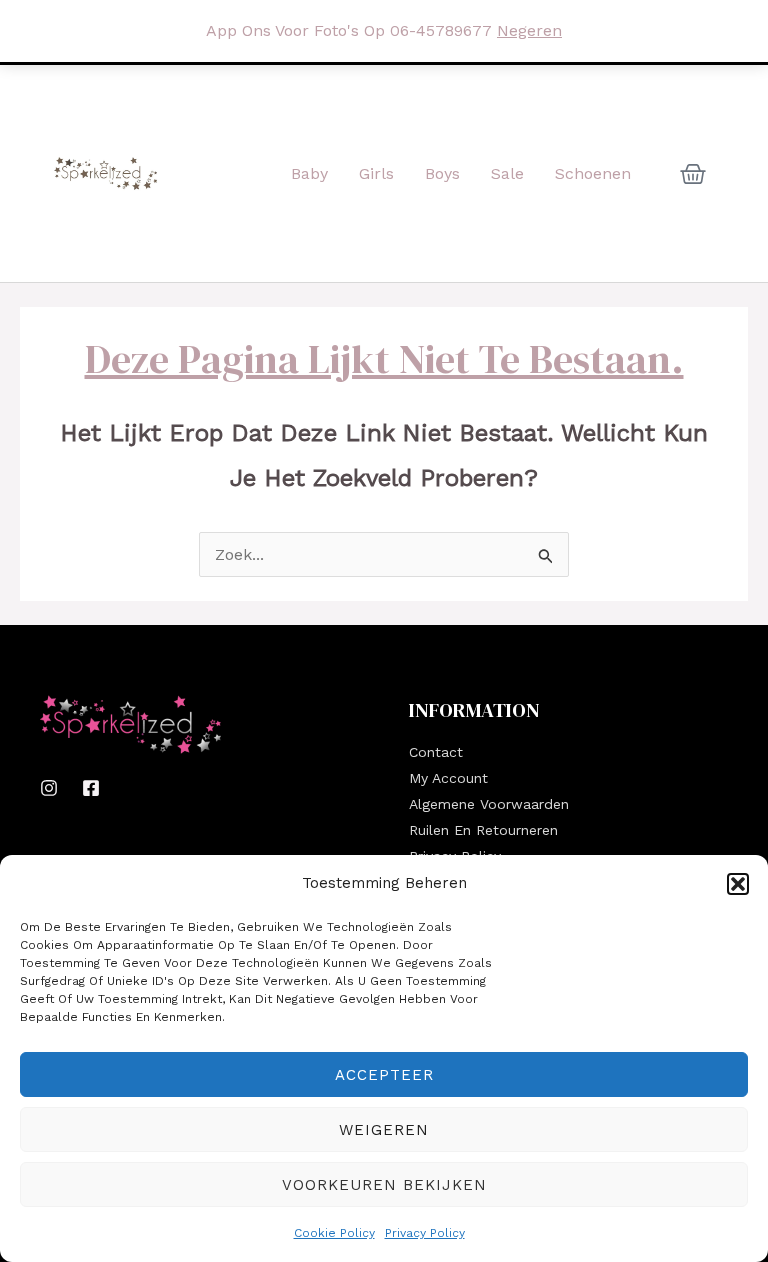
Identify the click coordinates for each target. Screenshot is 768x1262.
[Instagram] (49, 788)
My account (448, 778)
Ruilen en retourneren (483, 830)
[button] (738, 884)
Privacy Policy (425, 1233)
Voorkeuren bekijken (384, 1185)
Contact (436, 752)
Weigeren (384, 1130)
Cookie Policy (334, 1233)
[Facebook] (91, 788)
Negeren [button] (529, 30)
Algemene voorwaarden (489, 804)
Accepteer (384, 1075)
